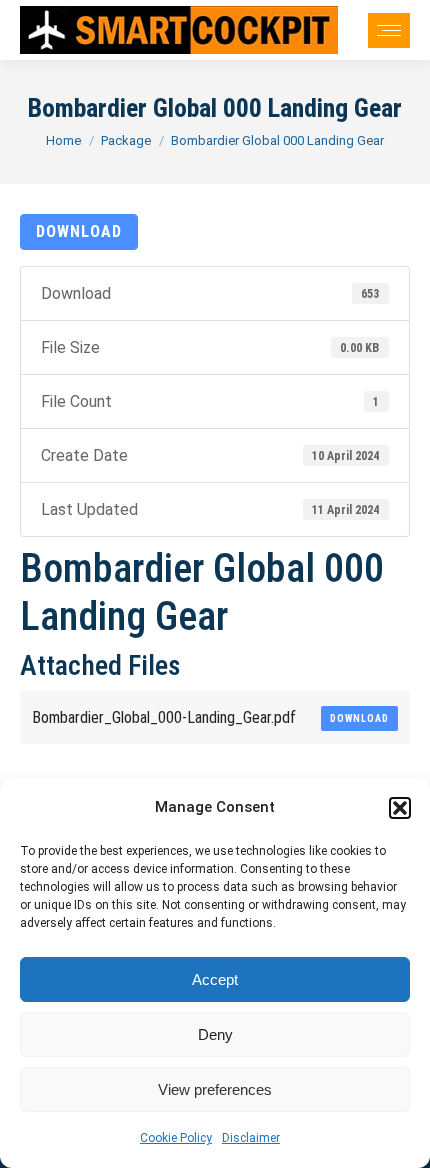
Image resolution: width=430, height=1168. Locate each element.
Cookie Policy (176, 1138)
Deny (215, 1034)
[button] (400, 808)
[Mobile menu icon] (389, 30)
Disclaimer (251, 1138)
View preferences (215, 1089)
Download (79, 231)
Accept (215, 979)
